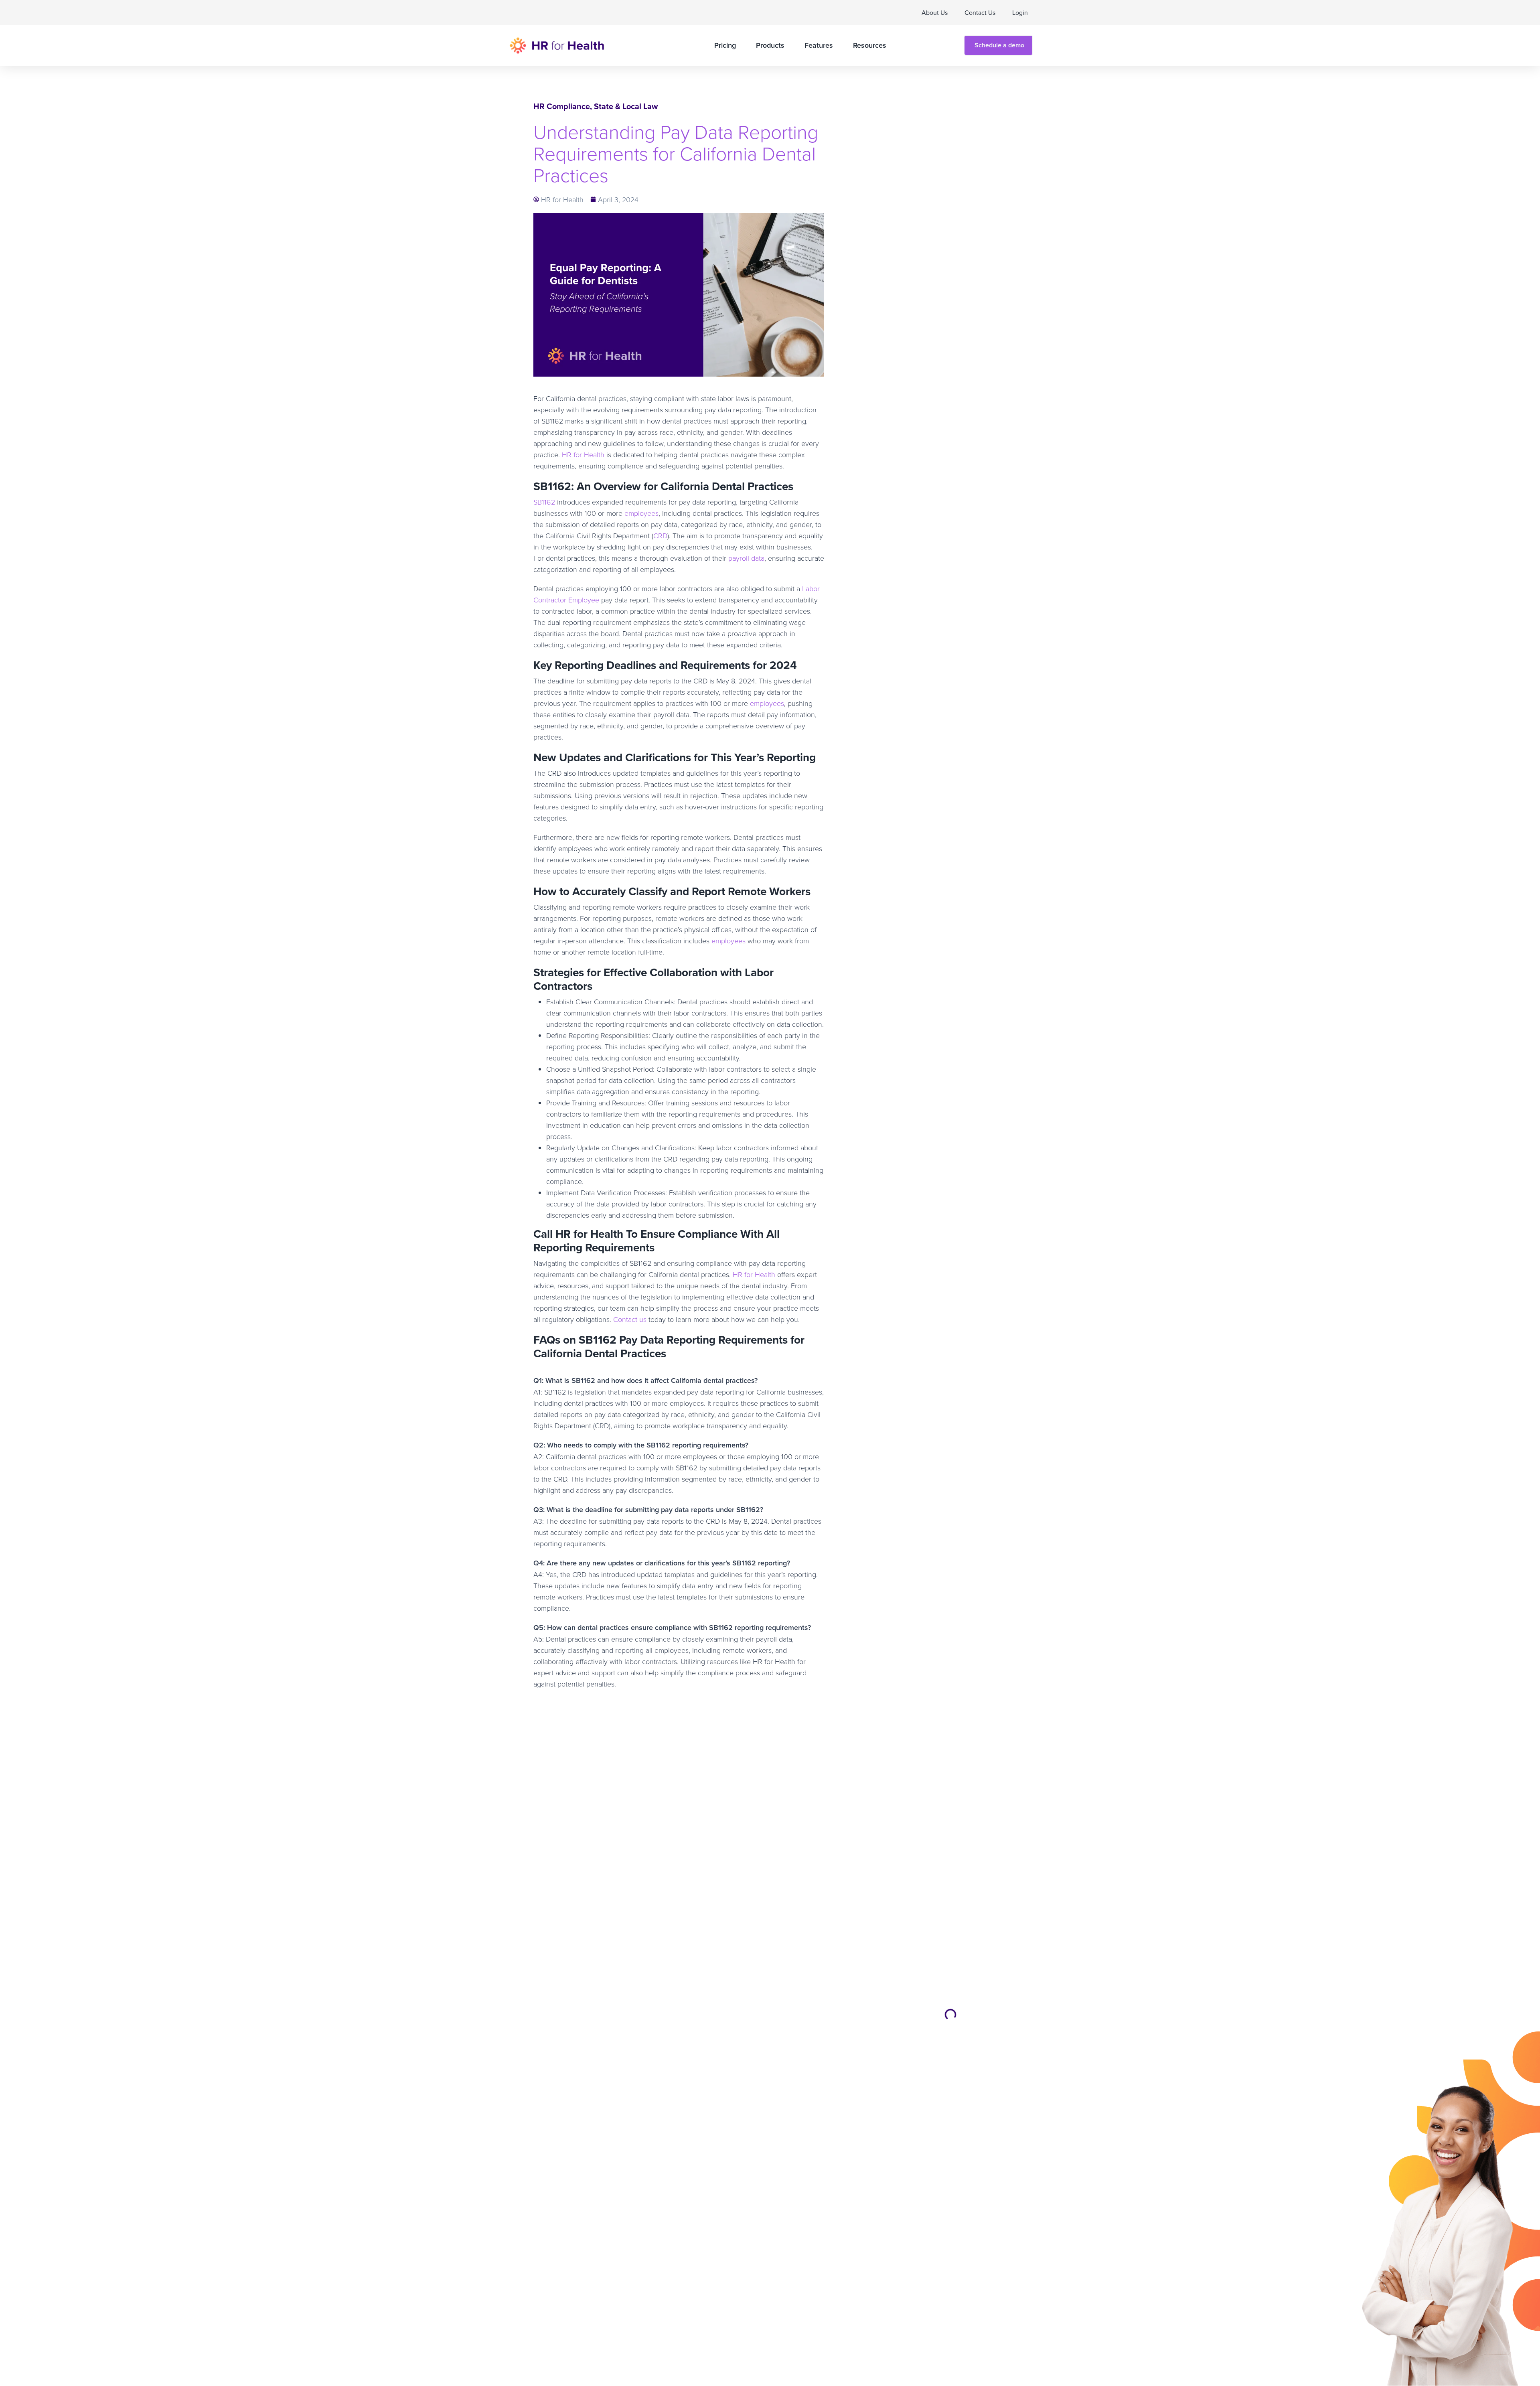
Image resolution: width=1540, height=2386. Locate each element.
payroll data (746, 558)
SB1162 (544, 502)
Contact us (630, 1319)
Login (1020, 12)
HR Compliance (562, 106)
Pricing (725, 45)
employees (641, 513)
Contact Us (980, 12)
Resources (870, 45)
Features (819, 45)
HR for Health (583, 454)
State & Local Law (626, 106)
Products (770, 45)
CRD (660, 535)
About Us (935, 12)
